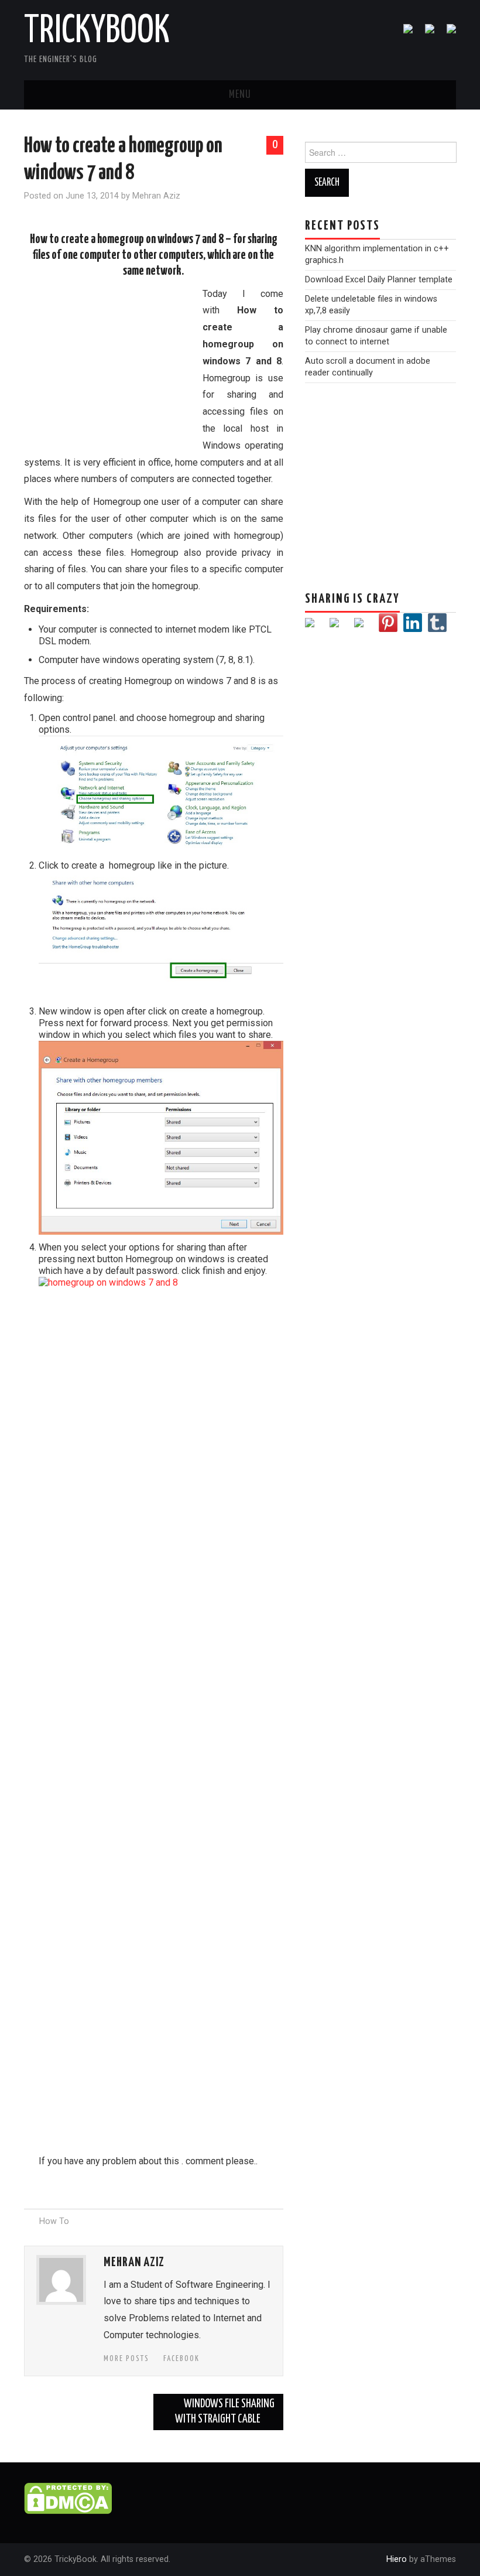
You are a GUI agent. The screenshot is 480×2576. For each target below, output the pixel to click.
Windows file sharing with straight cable (225, 2412)
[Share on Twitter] (339, 627)
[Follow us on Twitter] (425, 33)
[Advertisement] (112, 365)
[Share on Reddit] (364, 627)
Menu (240, 95)
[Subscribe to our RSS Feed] (447, 33)
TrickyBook (97, 32)
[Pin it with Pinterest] (388, 623)
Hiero (397, 2559)
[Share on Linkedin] (413, 623)
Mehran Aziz (156, 196)
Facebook (181, 2359)
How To (54, 2221)
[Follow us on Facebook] (403, 33)
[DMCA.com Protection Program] (68, 2498)
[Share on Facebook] (314, 627)
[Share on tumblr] (437, 623)
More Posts (126, 2359)
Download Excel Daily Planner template (379, 280)
